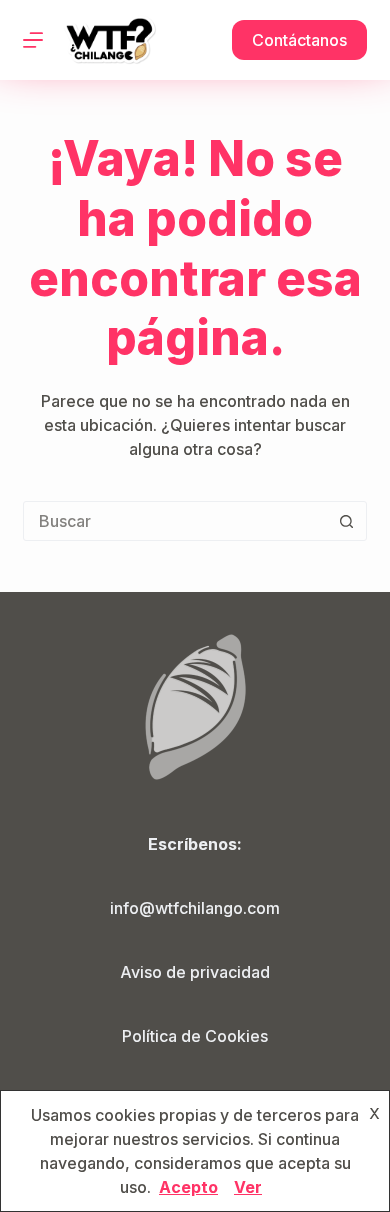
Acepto (188, 1187)
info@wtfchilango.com (195, 908)
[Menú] (33, 40)
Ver (248, 1187)
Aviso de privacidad (195, 972)
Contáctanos (299, 40)
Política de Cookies (195, 1036)
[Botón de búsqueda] (347, 521)
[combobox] (175, 521)
